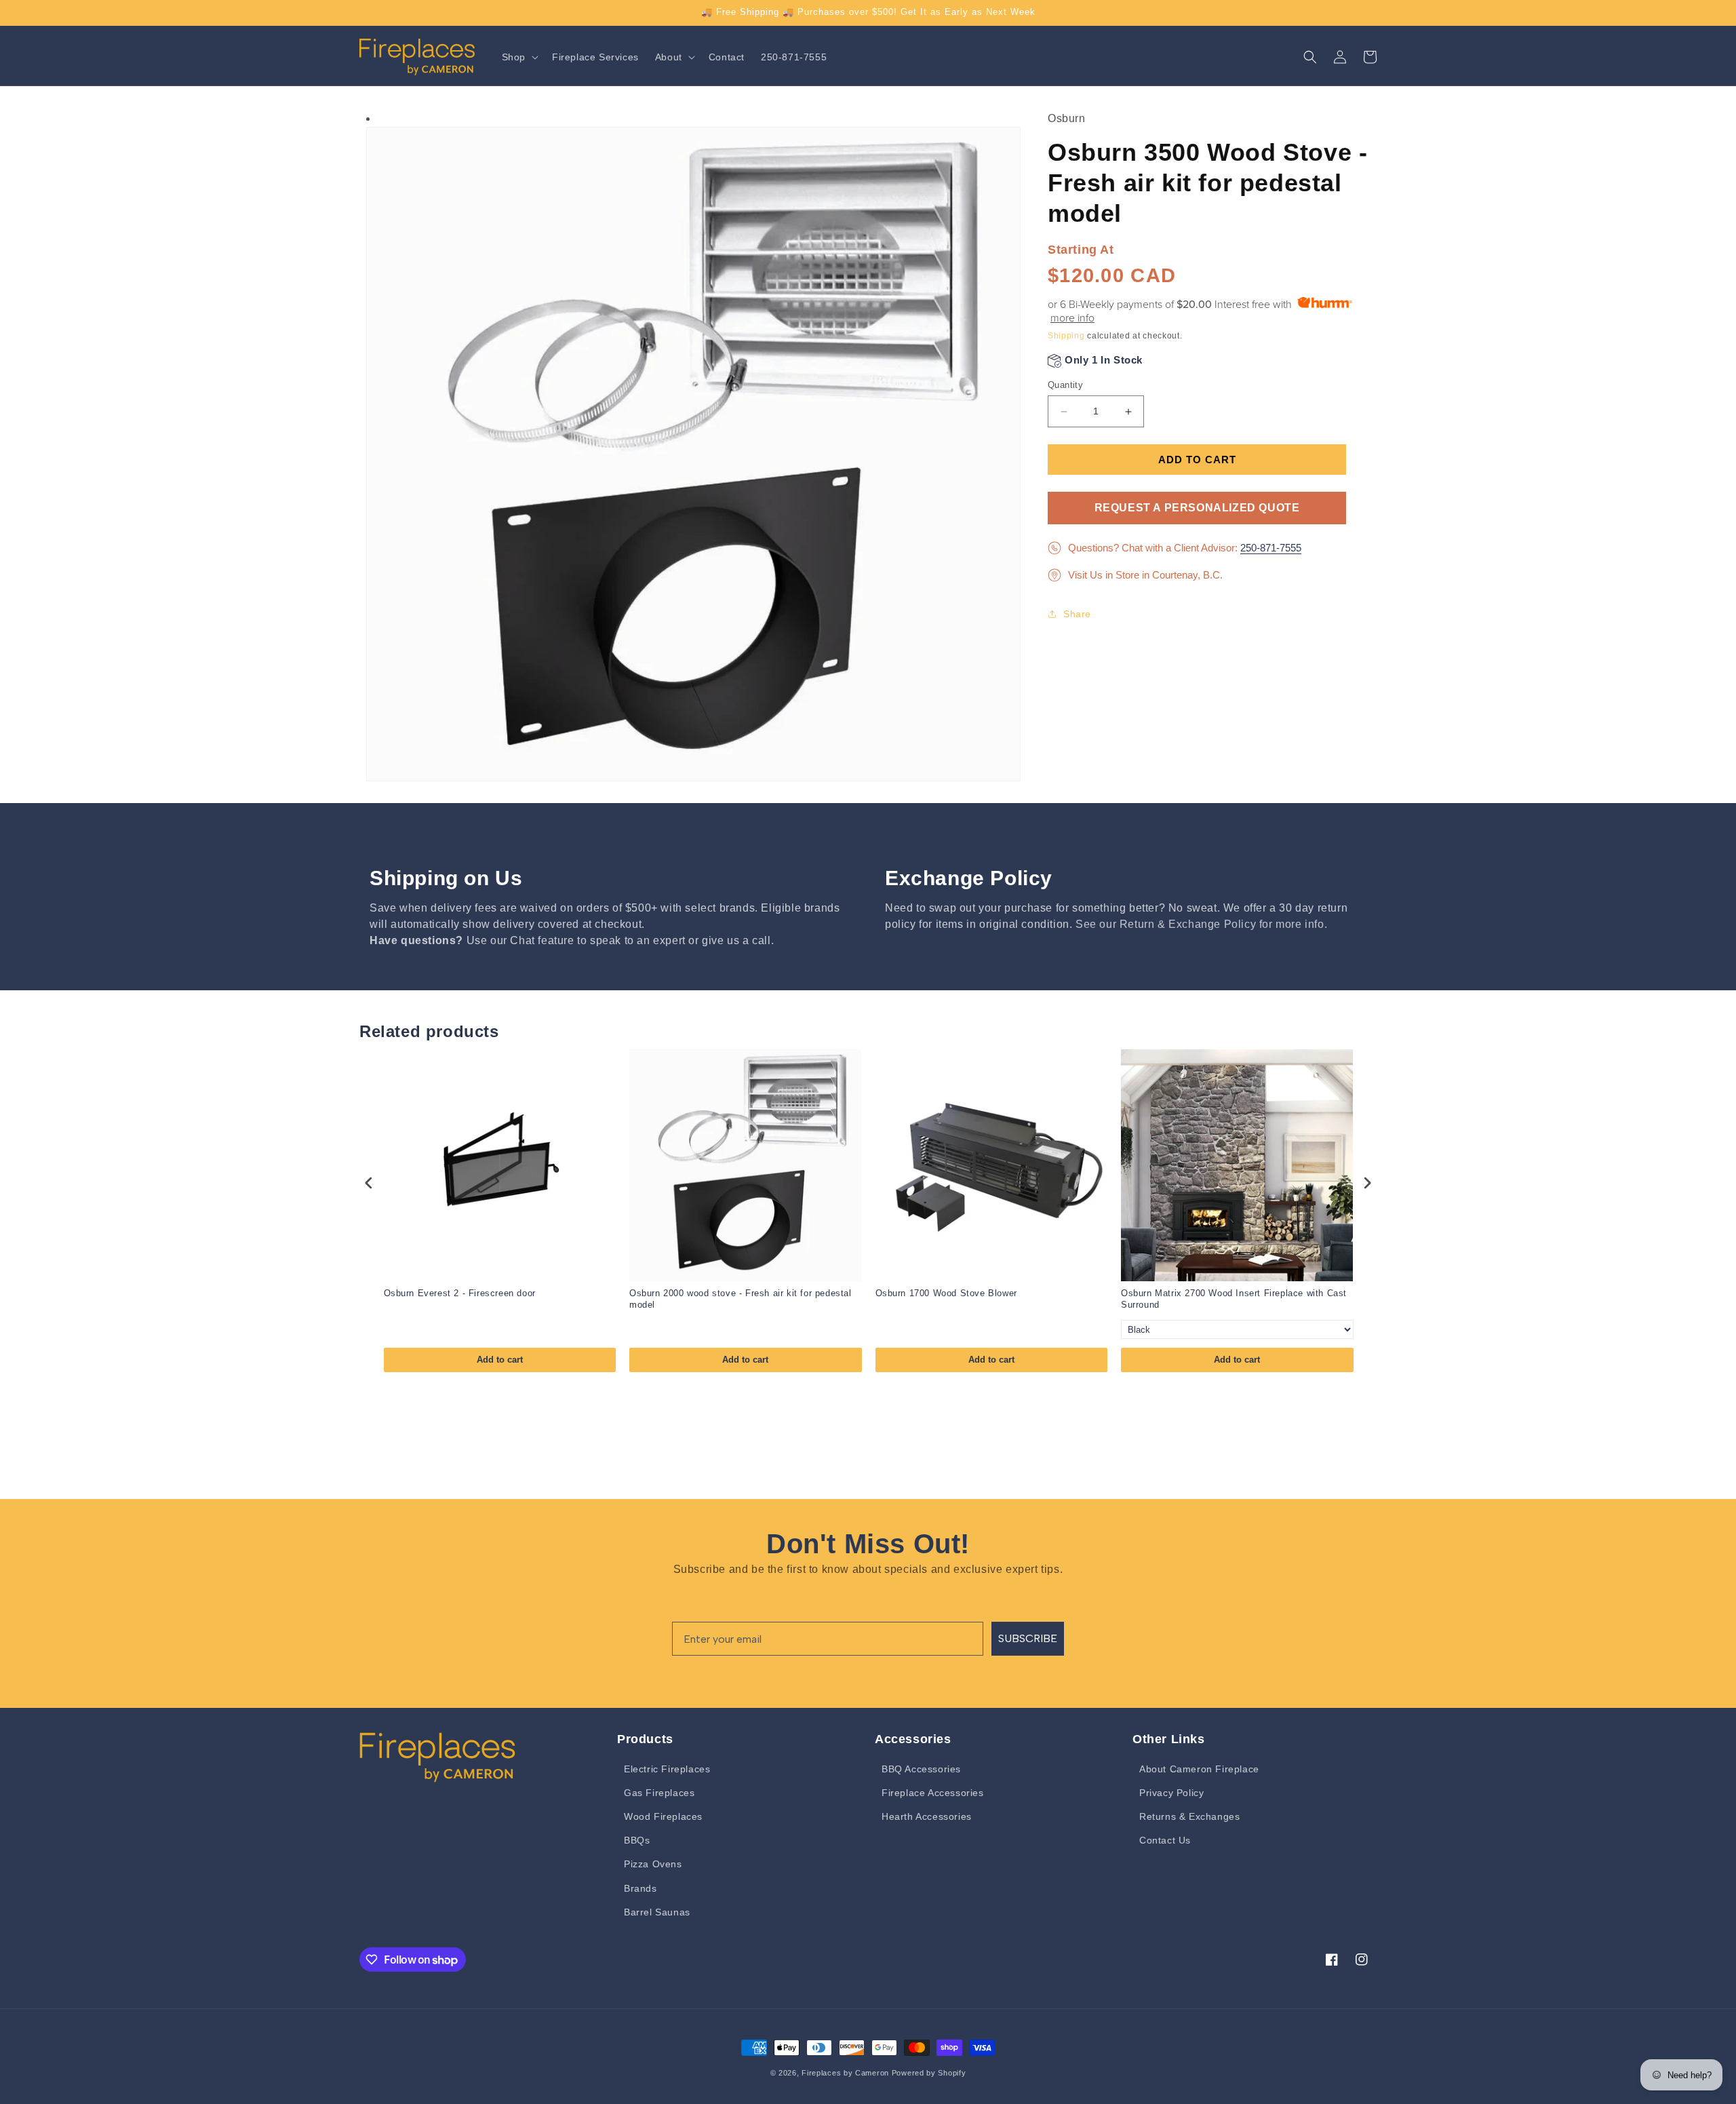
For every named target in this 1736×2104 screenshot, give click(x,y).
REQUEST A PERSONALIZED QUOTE (1197, 508)
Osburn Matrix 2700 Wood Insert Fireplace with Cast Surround (1234, 1299)
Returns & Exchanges (1189, 1816)
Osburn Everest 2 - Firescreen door (460, 1293)
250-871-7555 (1271, 548)
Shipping (1066, 336)
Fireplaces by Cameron (845, 2073)
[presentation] (369, 1183)
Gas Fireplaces (659, 1793)
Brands (640, 1888)
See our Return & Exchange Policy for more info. (1201, 924)
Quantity (1065, 385)
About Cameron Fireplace (1199, 1769)
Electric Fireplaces (667, 1769)
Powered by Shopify (929, 2073)
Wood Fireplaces (663, 1816)
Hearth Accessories (927, 1816)
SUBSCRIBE (1028, 1638)
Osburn (1067, 118)
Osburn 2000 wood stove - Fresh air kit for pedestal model (741, 1299)
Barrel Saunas (657, 1912)
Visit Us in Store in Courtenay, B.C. (1145, 575)
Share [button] (1077, 614)
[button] (519, 57)
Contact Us (1165, 1840)
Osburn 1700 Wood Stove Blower (946, 1293)
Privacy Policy (1171, 1793)
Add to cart (500, 1360)
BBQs (637, 1840)
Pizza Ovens (653, 1864)
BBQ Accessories (921, 1769)
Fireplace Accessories (933, 1793)
